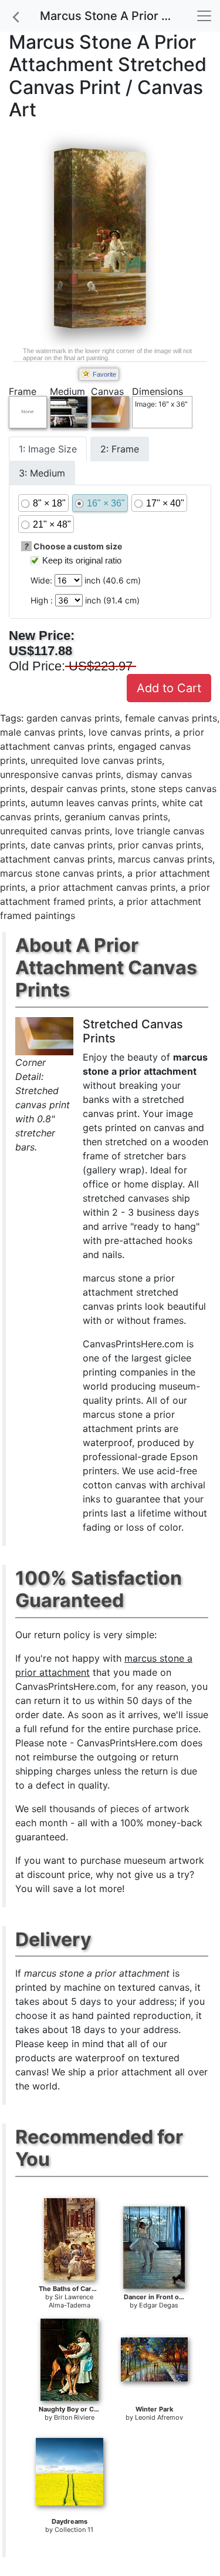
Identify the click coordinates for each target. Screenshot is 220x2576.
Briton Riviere (74, 2417)
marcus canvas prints (165, 859)
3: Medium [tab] (42, 473)
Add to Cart (169, 688)
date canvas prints (72, 845)
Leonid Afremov (159, 2417)
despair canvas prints (78, 789)
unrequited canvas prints (55, 831)
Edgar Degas (159, 2305)
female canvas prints (171, 718)
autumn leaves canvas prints (94, 803)
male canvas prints (42, 732)
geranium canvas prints (116, 817)
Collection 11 (74, 2530)
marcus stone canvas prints (61, 873)
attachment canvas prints (56, 859)
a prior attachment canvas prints (103, 887)
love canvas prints (129, 732)
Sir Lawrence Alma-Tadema (71, 2301)
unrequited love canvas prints (96, 760)
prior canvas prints (160, 845)
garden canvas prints (73, 718)
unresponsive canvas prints (60, 774)
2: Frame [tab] (120, 449)
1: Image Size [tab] (48, 449)
